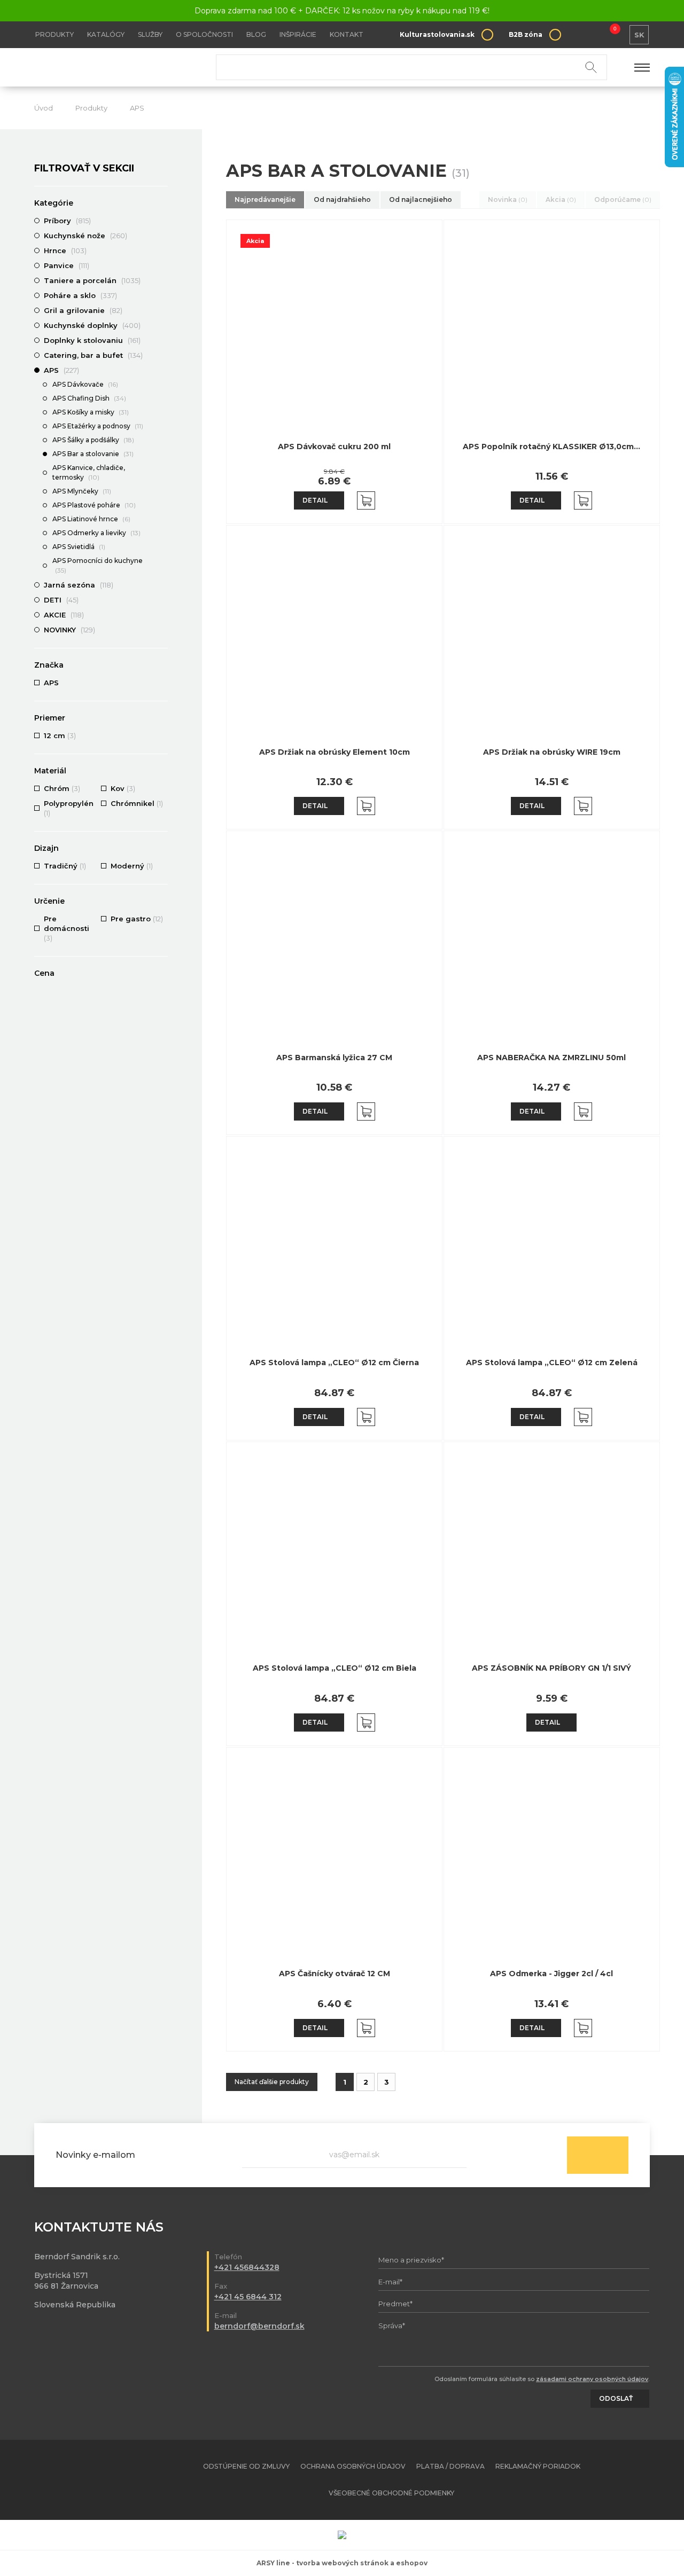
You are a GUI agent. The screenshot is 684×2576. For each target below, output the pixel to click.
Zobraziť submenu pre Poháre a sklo (162, 295)
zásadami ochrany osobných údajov (592, 2379)
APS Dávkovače (85, 384)
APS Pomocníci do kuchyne (98, 565)
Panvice (67, 265)
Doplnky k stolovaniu (92, 340)
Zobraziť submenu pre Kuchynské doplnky (162, 325)
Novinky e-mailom (95, 2155)
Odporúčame (623, 199)
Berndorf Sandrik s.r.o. (112, 68)
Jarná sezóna (79, 585)
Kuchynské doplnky (92, 325)
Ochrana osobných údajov (353, 2466)
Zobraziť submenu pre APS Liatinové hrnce (162, 520)
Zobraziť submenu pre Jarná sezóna (162, 585)
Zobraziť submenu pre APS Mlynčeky (162, 492)
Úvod (44, 108)
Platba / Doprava (450, 2466)
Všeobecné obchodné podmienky (391, 2493)
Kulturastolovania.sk (437, 34)
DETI (61, 600)
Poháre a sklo (80, 295)
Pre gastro (137, 919)
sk (639, 35)
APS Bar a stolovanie (93, 454)
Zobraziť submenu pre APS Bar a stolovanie (162, 455)
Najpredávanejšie (265, 199)
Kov (123, 788)
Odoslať (598, 2155)
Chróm (62, 788)
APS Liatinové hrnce (91, 519)
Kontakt (347, 34)
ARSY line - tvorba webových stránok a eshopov (342, 2563)
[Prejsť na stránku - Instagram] (642, 2480)
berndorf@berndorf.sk (259, 2326)
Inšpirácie (298, 34)
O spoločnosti (204, 34)
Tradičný (65, 866)
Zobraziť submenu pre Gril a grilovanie (162, 310)
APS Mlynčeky (82, 491)
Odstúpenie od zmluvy (246, 2466)
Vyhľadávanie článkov (411, 67)
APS (137, 108)
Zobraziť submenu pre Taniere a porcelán (162, 280)
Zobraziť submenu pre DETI (162, 600)
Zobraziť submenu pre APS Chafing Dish (162, 399)
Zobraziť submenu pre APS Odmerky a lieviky (162, 534)
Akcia (561, 199)
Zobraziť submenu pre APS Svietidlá (162, 547)
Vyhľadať (591, 67)
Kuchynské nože (85, 236)
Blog (256, 34)
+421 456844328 (247, 2267)
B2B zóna (526, 34)
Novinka (508, 199)
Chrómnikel (137, 803)
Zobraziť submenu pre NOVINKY (162, 630)
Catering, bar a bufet (93, 355)
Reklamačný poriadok (538, 2466)
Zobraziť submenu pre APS (162, 370)
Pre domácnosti (67, 928)
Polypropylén (69, 808)
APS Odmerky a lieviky (96, 533)
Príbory (67, 221)
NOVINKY (69, 630)
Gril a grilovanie (83, 310)
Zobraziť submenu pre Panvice (162, 265)
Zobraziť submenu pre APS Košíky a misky (162, 413)
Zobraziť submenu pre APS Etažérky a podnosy (162, 427)
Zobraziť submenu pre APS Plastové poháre (162, 506)
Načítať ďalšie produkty (272, 2082)
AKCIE (64, 615)
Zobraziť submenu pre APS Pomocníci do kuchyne (162, 561)
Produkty (55, 34)
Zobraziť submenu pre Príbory (162, 221)
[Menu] (642, 67)
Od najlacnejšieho (421, 199)
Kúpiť (366, 500)
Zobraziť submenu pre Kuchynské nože (162, 236)
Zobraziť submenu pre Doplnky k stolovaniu (162, 340)
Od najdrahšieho (342, 199)
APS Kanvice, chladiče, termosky (89, 472)
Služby (150, 34)
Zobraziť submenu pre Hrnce (162, 250)
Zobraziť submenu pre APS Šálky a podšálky (162, 441)
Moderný (132, 866)
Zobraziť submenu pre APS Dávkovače (162, 385)
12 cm (60, 735)
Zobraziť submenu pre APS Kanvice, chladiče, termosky (162, 468)
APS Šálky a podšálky (93, 440)
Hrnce (65, 250)
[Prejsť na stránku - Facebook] (623, 2480)
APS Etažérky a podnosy (98, 426)
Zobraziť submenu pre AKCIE (162, 615)
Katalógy (106, 34)
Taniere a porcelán (92, 280)
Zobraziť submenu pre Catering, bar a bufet (162, 355)
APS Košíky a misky (91, 412)
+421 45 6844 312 (248, 2297)
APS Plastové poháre (94, 505)
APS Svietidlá (79, 547)
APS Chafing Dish (89, 398)
